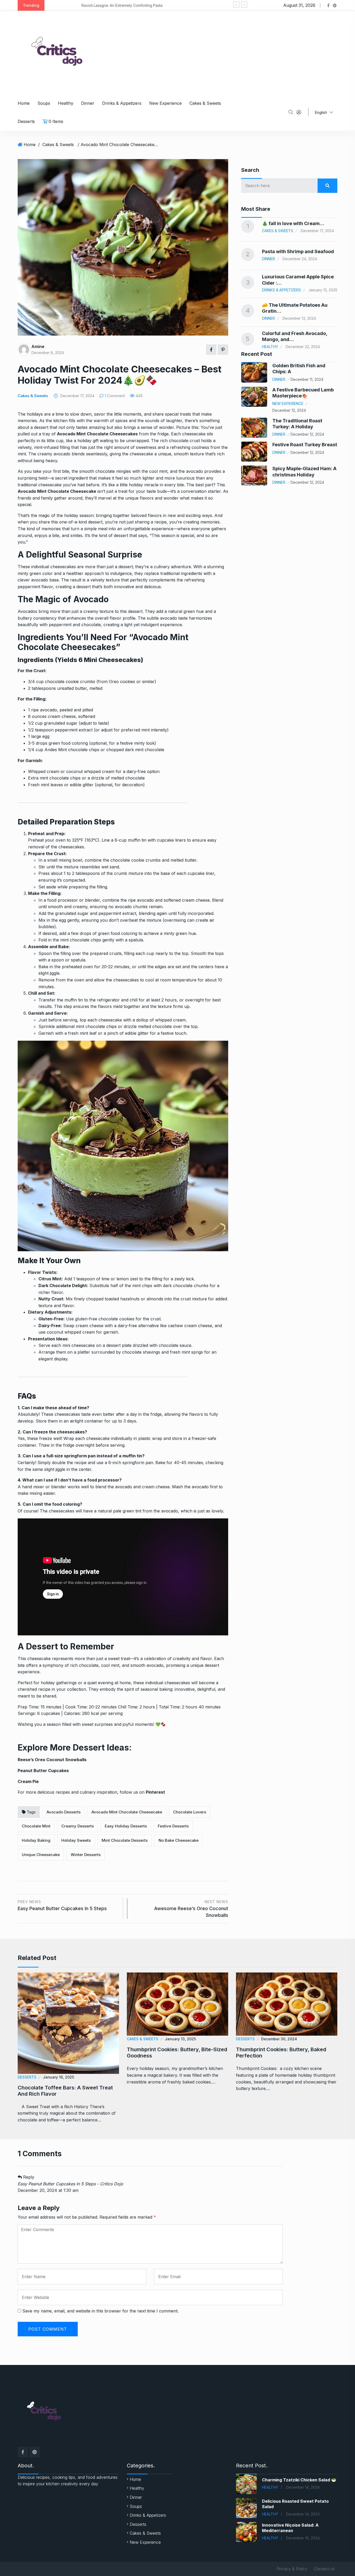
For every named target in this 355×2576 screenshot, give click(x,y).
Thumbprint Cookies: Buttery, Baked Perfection (281, 2053)
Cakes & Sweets (205, 103)
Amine (38, 346)
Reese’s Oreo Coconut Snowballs (52, 1760)
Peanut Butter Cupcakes (43, 1771)
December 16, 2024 (303, 2538)
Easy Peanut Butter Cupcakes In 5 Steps (62, 1905)
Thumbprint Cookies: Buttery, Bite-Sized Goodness (177, 2053)
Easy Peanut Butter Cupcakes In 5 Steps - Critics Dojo (70, 2184)
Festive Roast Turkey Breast (305, 445)
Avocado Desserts (64, 1812)
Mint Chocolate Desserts (125, 1840)
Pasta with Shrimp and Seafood (298, 251)
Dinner (88, 103)
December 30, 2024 (279, 2039)
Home (24, 103)
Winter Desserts (86, 1855)
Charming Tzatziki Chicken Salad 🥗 (299, 2480)
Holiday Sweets (76, 1840)
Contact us (324, 2569)
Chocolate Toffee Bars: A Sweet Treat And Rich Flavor (65, 2091)
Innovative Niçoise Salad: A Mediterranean (290, 2528)
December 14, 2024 (303, 2487)
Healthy (66, 103)
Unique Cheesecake (41, 1855)
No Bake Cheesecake (179, 1840)
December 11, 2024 (307, 379)
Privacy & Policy (292, 2569)
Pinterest (155, 1792)
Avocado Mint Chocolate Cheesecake (127, 1812)
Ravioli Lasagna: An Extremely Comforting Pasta (91, 5)
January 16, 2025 (58, 2077)
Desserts (26, 121)
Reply (28, 2177)
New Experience (165, 103)
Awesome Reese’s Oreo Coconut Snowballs (191, 1909)
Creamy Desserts (78, 1826)
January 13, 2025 (180, 2039)
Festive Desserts (173, 1826)
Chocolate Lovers (190, 1812)
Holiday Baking (36, 1840)
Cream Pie (28, 1781)
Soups (44, 103)
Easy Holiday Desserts (126, 1826)
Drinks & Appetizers (122, 103)
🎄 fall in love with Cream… (293, 223)
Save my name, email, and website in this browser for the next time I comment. (100, 2311)
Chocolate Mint (36, 1826)
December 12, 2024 (289, 410)
